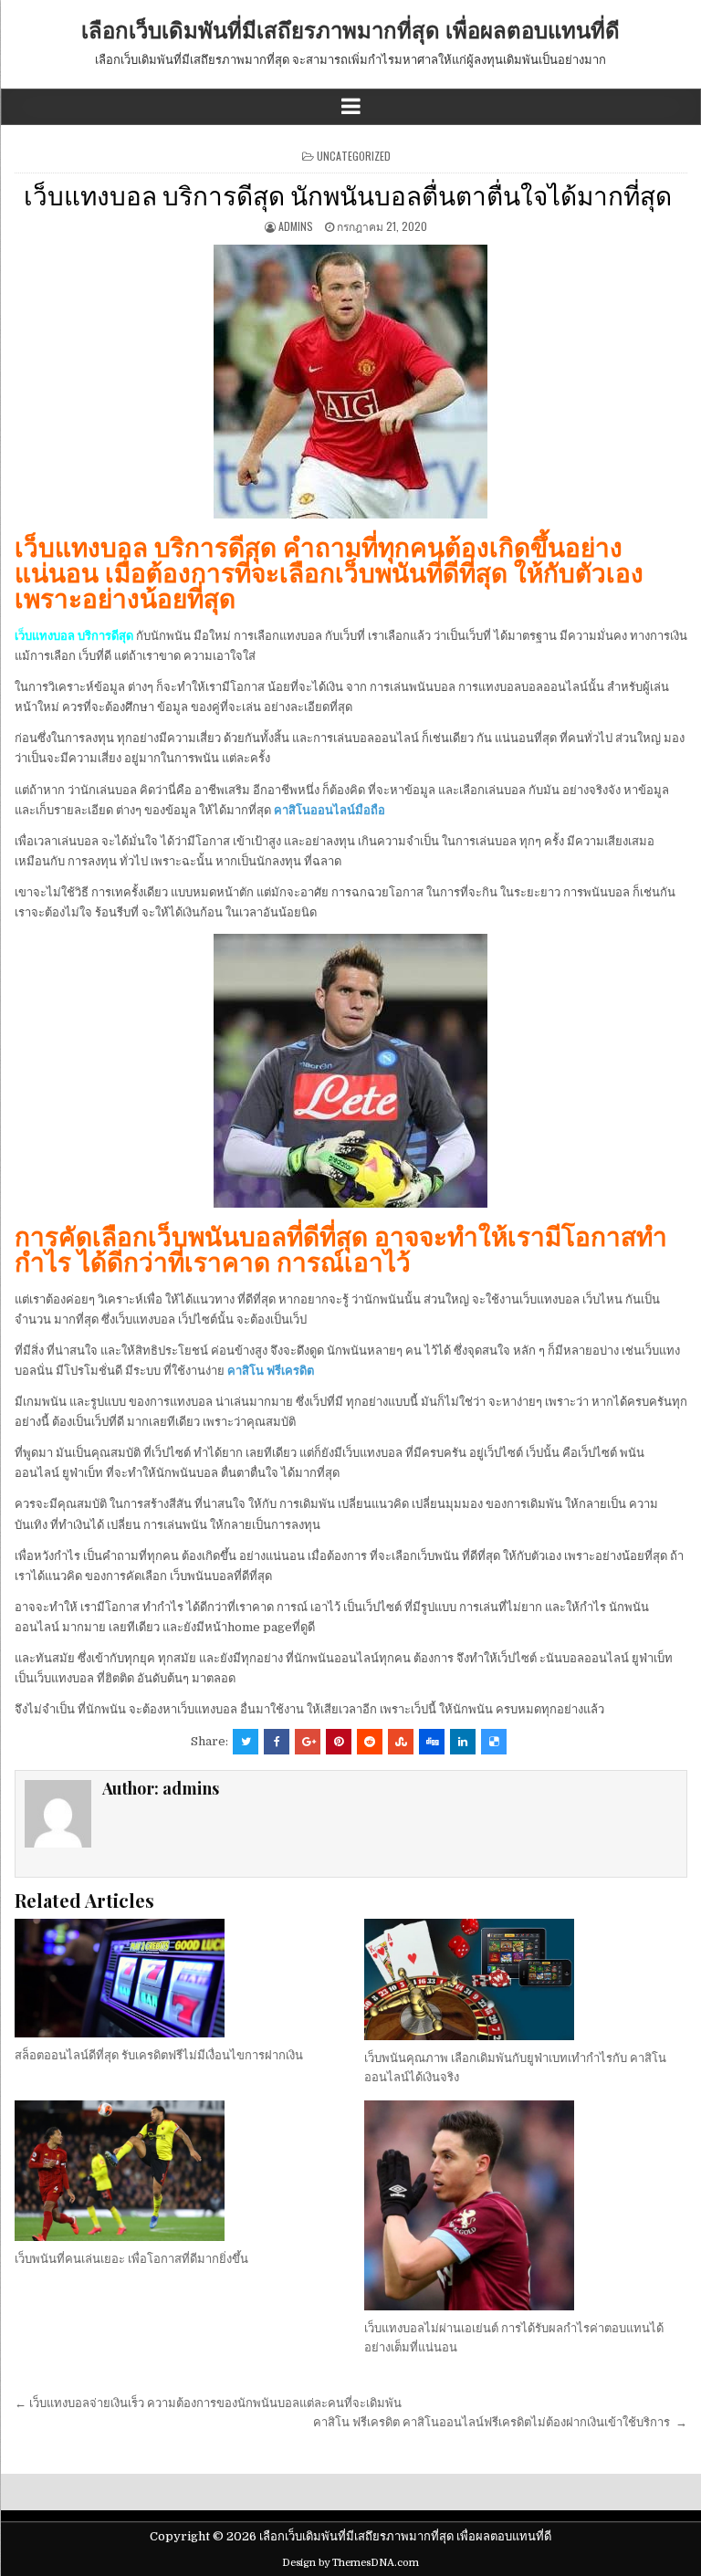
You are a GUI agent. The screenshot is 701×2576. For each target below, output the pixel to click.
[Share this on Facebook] (277, 1742)
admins (296, 226)
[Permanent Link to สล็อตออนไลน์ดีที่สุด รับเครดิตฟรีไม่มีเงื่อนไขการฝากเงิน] (176, 1978)
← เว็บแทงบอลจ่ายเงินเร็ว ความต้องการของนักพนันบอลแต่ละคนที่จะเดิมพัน (209, 2403)
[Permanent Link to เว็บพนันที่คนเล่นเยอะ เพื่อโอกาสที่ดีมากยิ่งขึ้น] (176, 2171)
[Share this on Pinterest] (339, 1742)
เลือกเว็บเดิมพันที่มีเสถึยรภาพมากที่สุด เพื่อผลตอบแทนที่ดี (350, 29)
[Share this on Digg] (432, 1742)
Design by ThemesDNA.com (350, 2563)
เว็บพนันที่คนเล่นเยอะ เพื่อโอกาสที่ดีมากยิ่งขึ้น (131, 2259)
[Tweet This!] (246, 1742)
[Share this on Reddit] (370, 1742)
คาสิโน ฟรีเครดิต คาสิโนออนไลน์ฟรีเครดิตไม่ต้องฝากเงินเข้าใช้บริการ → (500, 2422)
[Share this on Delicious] (494, 1742)
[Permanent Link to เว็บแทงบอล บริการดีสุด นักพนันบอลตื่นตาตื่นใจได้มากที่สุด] (351, 382)
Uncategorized (354, 156)
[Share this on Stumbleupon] (401, 1742)
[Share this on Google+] (308, 1742)
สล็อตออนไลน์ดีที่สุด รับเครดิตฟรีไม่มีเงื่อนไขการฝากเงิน (159, 2055)
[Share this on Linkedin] (463, 1742)
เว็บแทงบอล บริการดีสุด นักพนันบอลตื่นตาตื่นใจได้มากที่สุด (350, 194)
